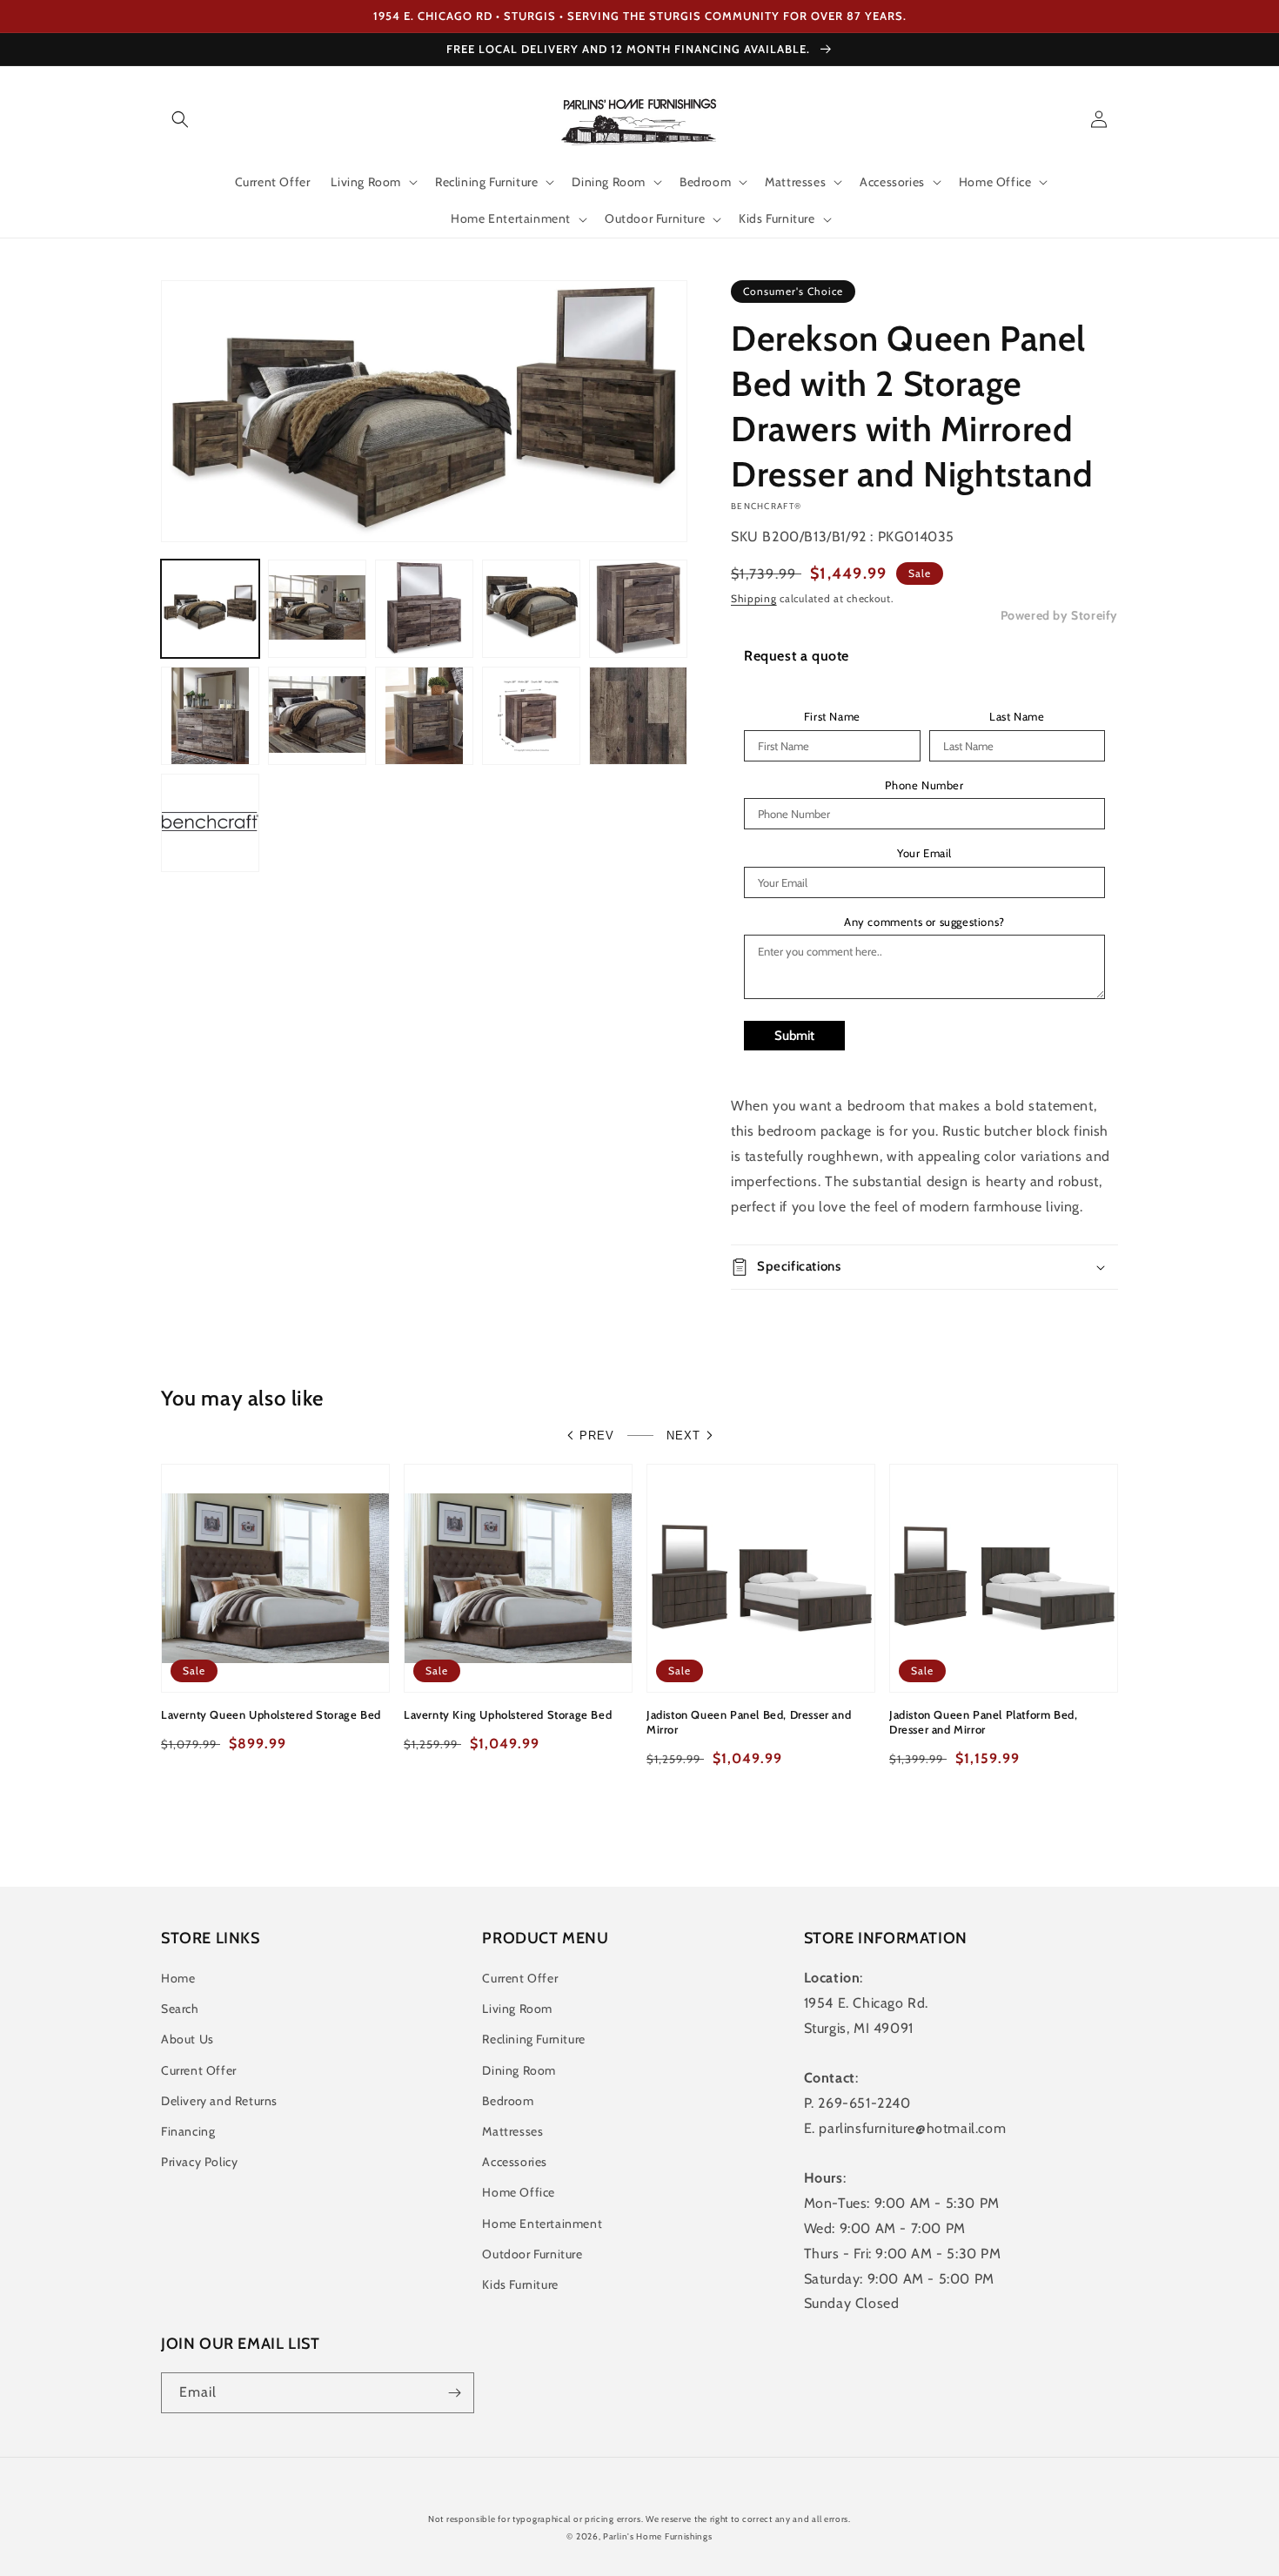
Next (683, 1436)
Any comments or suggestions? (924, 922)
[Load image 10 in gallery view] (638, 716)
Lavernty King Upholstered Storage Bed (508, 1714)
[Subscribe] (454, 2393)
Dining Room (519, 2070)
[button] (180, 119)
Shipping (754, 598)
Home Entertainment (542, 2224)
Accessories (515, 2162)
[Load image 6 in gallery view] (210, 716)
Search (180, 2009)
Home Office (519, 2192)
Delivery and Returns (219, 2101)
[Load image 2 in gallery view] (317, 609)
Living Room (517, 2009)
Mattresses (512, 2131)
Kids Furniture (520, 2284)
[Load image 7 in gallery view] (317, 716)
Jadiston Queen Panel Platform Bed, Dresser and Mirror (983, 1722)
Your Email (924, 853)
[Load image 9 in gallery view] (531, 716)
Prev (597, 1436)
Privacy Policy (199, 2162)
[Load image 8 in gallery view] (424, 716)
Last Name (1017, 717)
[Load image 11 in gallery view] (210, 823)
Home (178, 1978)
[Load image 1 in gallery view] (210, 609)
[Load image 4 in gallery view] (531, 609)
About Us (187, 2039)
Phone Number (924, 785)
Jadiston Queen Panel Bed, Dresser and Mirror (749, 1722)
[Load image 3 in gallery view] (424, 609)
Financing (188, 2131)
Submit (794, 1036)
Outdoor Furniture (532, 2254)
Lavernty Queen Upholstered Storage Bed (271, 1714)
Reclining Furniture (533, 2039)
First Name (832, 717)
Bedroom (508, 2101)
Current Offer (199, 2070)
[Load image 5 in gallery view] (638, 609)
